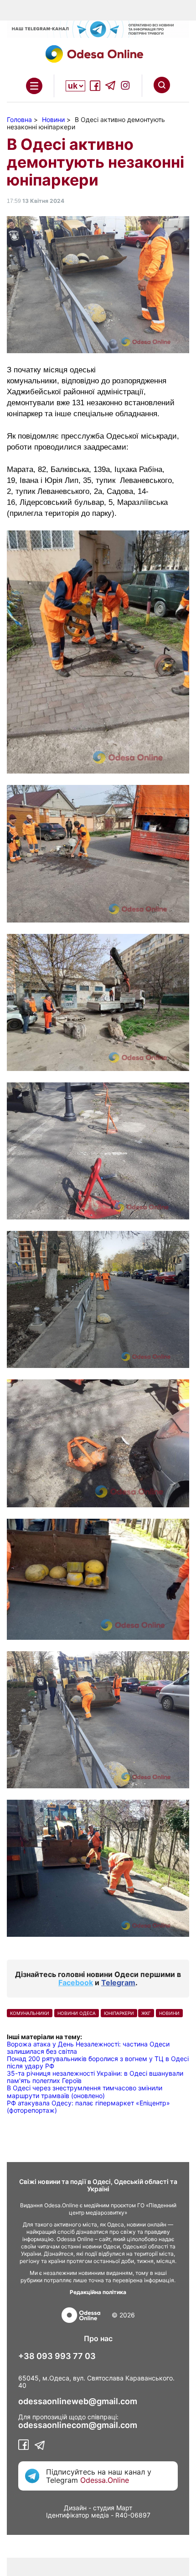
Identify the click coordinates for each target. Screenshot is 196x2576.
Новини (169, 2013)
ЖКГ (146, 2013)
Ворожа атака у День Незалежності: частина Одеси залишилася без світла (88, 2048)
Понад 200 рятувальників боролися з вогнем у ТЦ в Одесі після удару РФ (98, 2062)
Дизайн (75, 2508)
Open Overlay (34, 86)
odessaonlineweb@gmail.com (78, 2401)
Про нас (98, 2338)
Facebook (76, 1982)
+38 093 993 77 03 (57, 2356)
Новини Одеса (77, 2013)
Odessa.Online (105, 2480)
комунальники (30, 2013)
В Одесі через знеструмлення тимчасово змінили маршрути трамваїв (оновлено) (85, 2091)
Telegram (118, 1982)
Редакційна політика (98, 2292)
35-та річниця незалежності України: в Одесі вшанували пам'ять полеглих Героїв (95, 2077)
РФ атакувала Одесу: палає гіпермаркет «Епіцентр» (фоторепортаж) (88, 2107)
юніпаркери (119, 2013)
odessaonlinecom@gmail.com (78, 2425)
